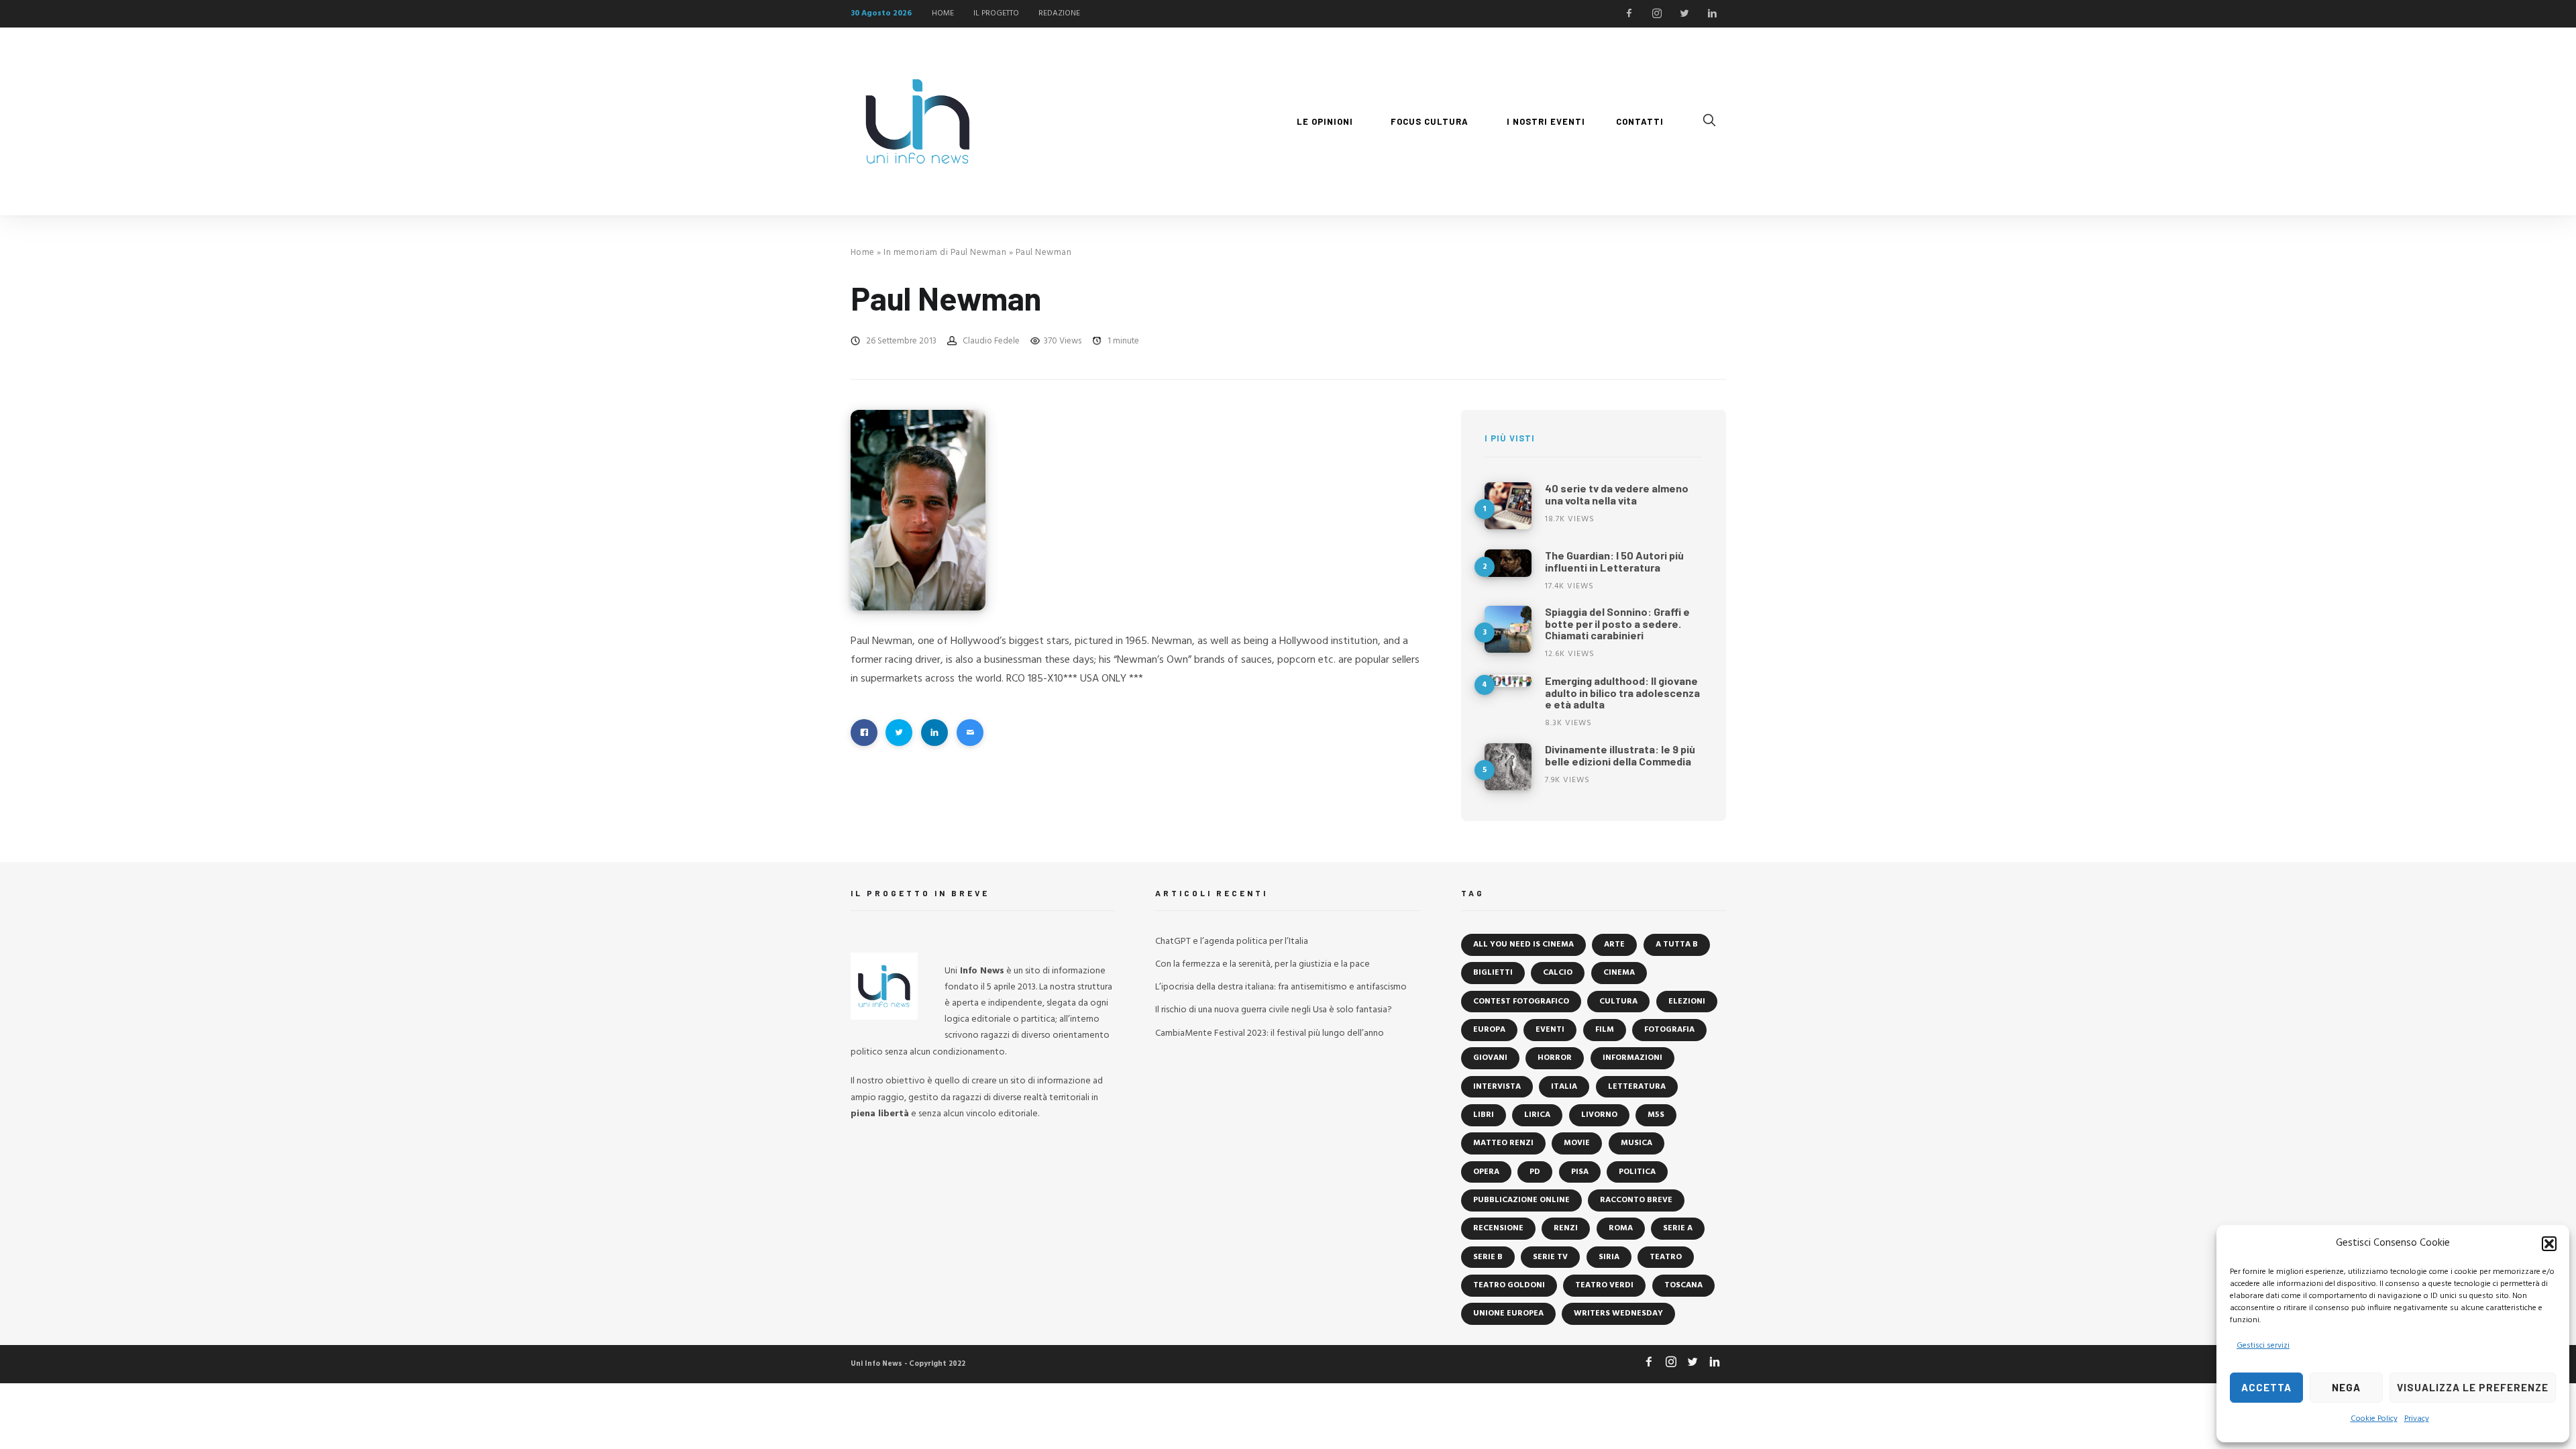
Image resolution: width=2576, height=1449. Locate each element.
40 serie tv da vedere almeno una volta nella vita (1617, 494)
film (1605, 1030)
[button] (2549, 1244)
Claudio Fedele (991, 341)
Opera (1486, 1172)
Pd (1535, 1172)
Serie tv (1550, 1257)
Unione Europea (1508, 1313)
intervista (1497, 1087)
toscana (1683, 1285)
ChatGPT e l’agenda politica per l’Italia (1232, 942)
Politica (1637, 1172)
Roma (1621, 1228)
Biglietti (1493, 973)
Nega (2346, 1387)
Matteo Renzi (1503, 1143)
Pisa (1580, 1172)
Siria (1609, 1257)
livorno (1599, 1115)
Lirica (1537, 1115)
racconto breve (1636, 1200)
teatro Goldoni (1509, 1285)
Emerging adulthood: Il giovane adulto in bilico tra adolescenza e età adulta (1622, 692)
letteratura (1637, 1087)
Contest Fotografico (1521, 1002)
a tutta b (1677, 945)
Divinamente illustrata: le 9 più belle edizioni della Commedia (1620, 755)
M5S (1656, 1115)
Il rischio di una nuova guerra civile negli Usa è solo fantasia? (1274, 1010)
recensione (1498, 1228)
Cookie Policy (2374, 1419)
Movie (1577, 1143)
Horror (1555, 1058)
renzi (1566, 1228)
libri (1484, 1115)
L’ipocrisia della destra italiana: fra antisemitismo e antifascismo (1281, 987)
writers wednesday (1618, 1313)
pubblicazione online (1521, 1200)
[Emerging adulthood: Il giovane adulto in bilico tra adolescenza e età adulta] (1508, 681)
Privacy (2417, 1419)
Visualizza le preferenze (2473, 1387)
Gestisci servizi (2263, 1346)
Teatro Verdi (1604, 1285)
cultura (1618, 1002)
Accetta (2266, 1387)
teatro (1666, 1257)
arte (1614, 945)
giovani (1490, 1058)
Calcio (1558, 973)
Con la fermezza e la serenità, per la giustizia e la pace (1263, 964)
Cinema (1619, 973)
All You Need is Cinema (1523, 945)
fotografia (1669, 1030)
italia (1564, 1087)
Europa (1489, 1030)
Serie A (1678, 1228)
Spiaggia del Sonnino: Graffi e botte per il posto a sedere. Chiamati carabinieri (1617, 623)
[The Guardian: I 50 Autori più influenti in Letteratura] (1508, 563)
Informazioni (1632, 1058)
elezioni (1687, 1002)
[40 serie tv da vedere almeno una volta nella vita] (1508, 506)
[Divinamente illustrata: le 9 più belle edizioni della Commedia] (1508, 767)
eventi (1550, 1030)
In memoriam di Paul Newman (945, 253)
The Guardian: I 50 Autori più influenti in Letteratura (1614, 561)
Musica (1636, 1143)
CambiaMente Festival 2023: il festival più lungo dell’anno (1270, 1033)
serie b (1488, 1257)
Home (863, 253)
